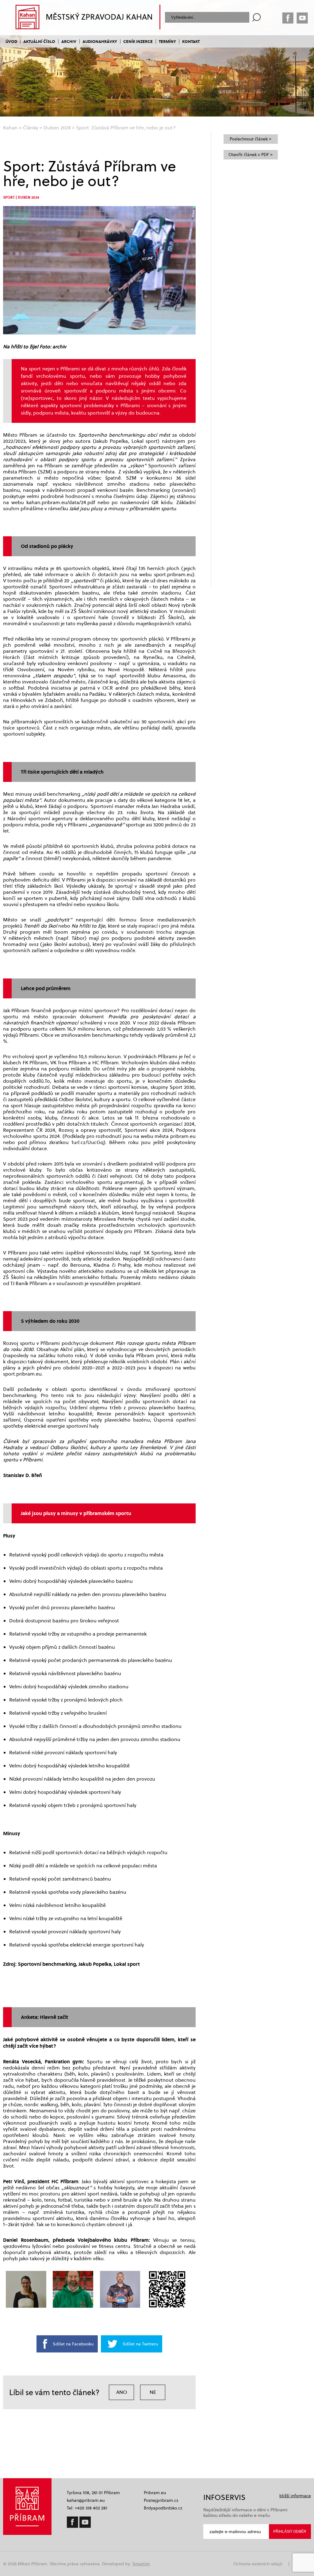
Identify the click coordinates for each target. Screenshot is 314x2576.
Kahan (10, 128)
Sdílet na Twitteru (140, 2344)
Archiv (69, 41)
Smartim (141, 2564)
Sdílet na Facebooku (73, 2344)
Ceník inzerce (138, 41)
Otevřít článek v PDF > (251, 155)
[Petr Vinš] (73, 2289)
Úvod (11, 41)
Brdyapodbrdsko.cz (163, 2508)
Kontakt (191, 41)
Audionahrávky (100, 41)
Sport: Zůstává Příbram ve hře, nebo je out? (126, 128)
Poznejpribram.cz (161, 2500)
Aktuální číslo (39, 41)
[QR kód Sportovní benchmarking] (167, 2289)
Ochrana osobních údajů (258, 2564)
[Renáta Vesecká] (26, 2289)
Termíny (167, 41)
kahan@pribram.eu (86, 2500)
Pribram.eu (155, 2493)
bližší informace (295, 2496)
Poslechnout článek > (251, 139)
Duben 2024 (57, 128)
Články (31, 128)
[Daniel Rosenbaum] (120, 2289)
